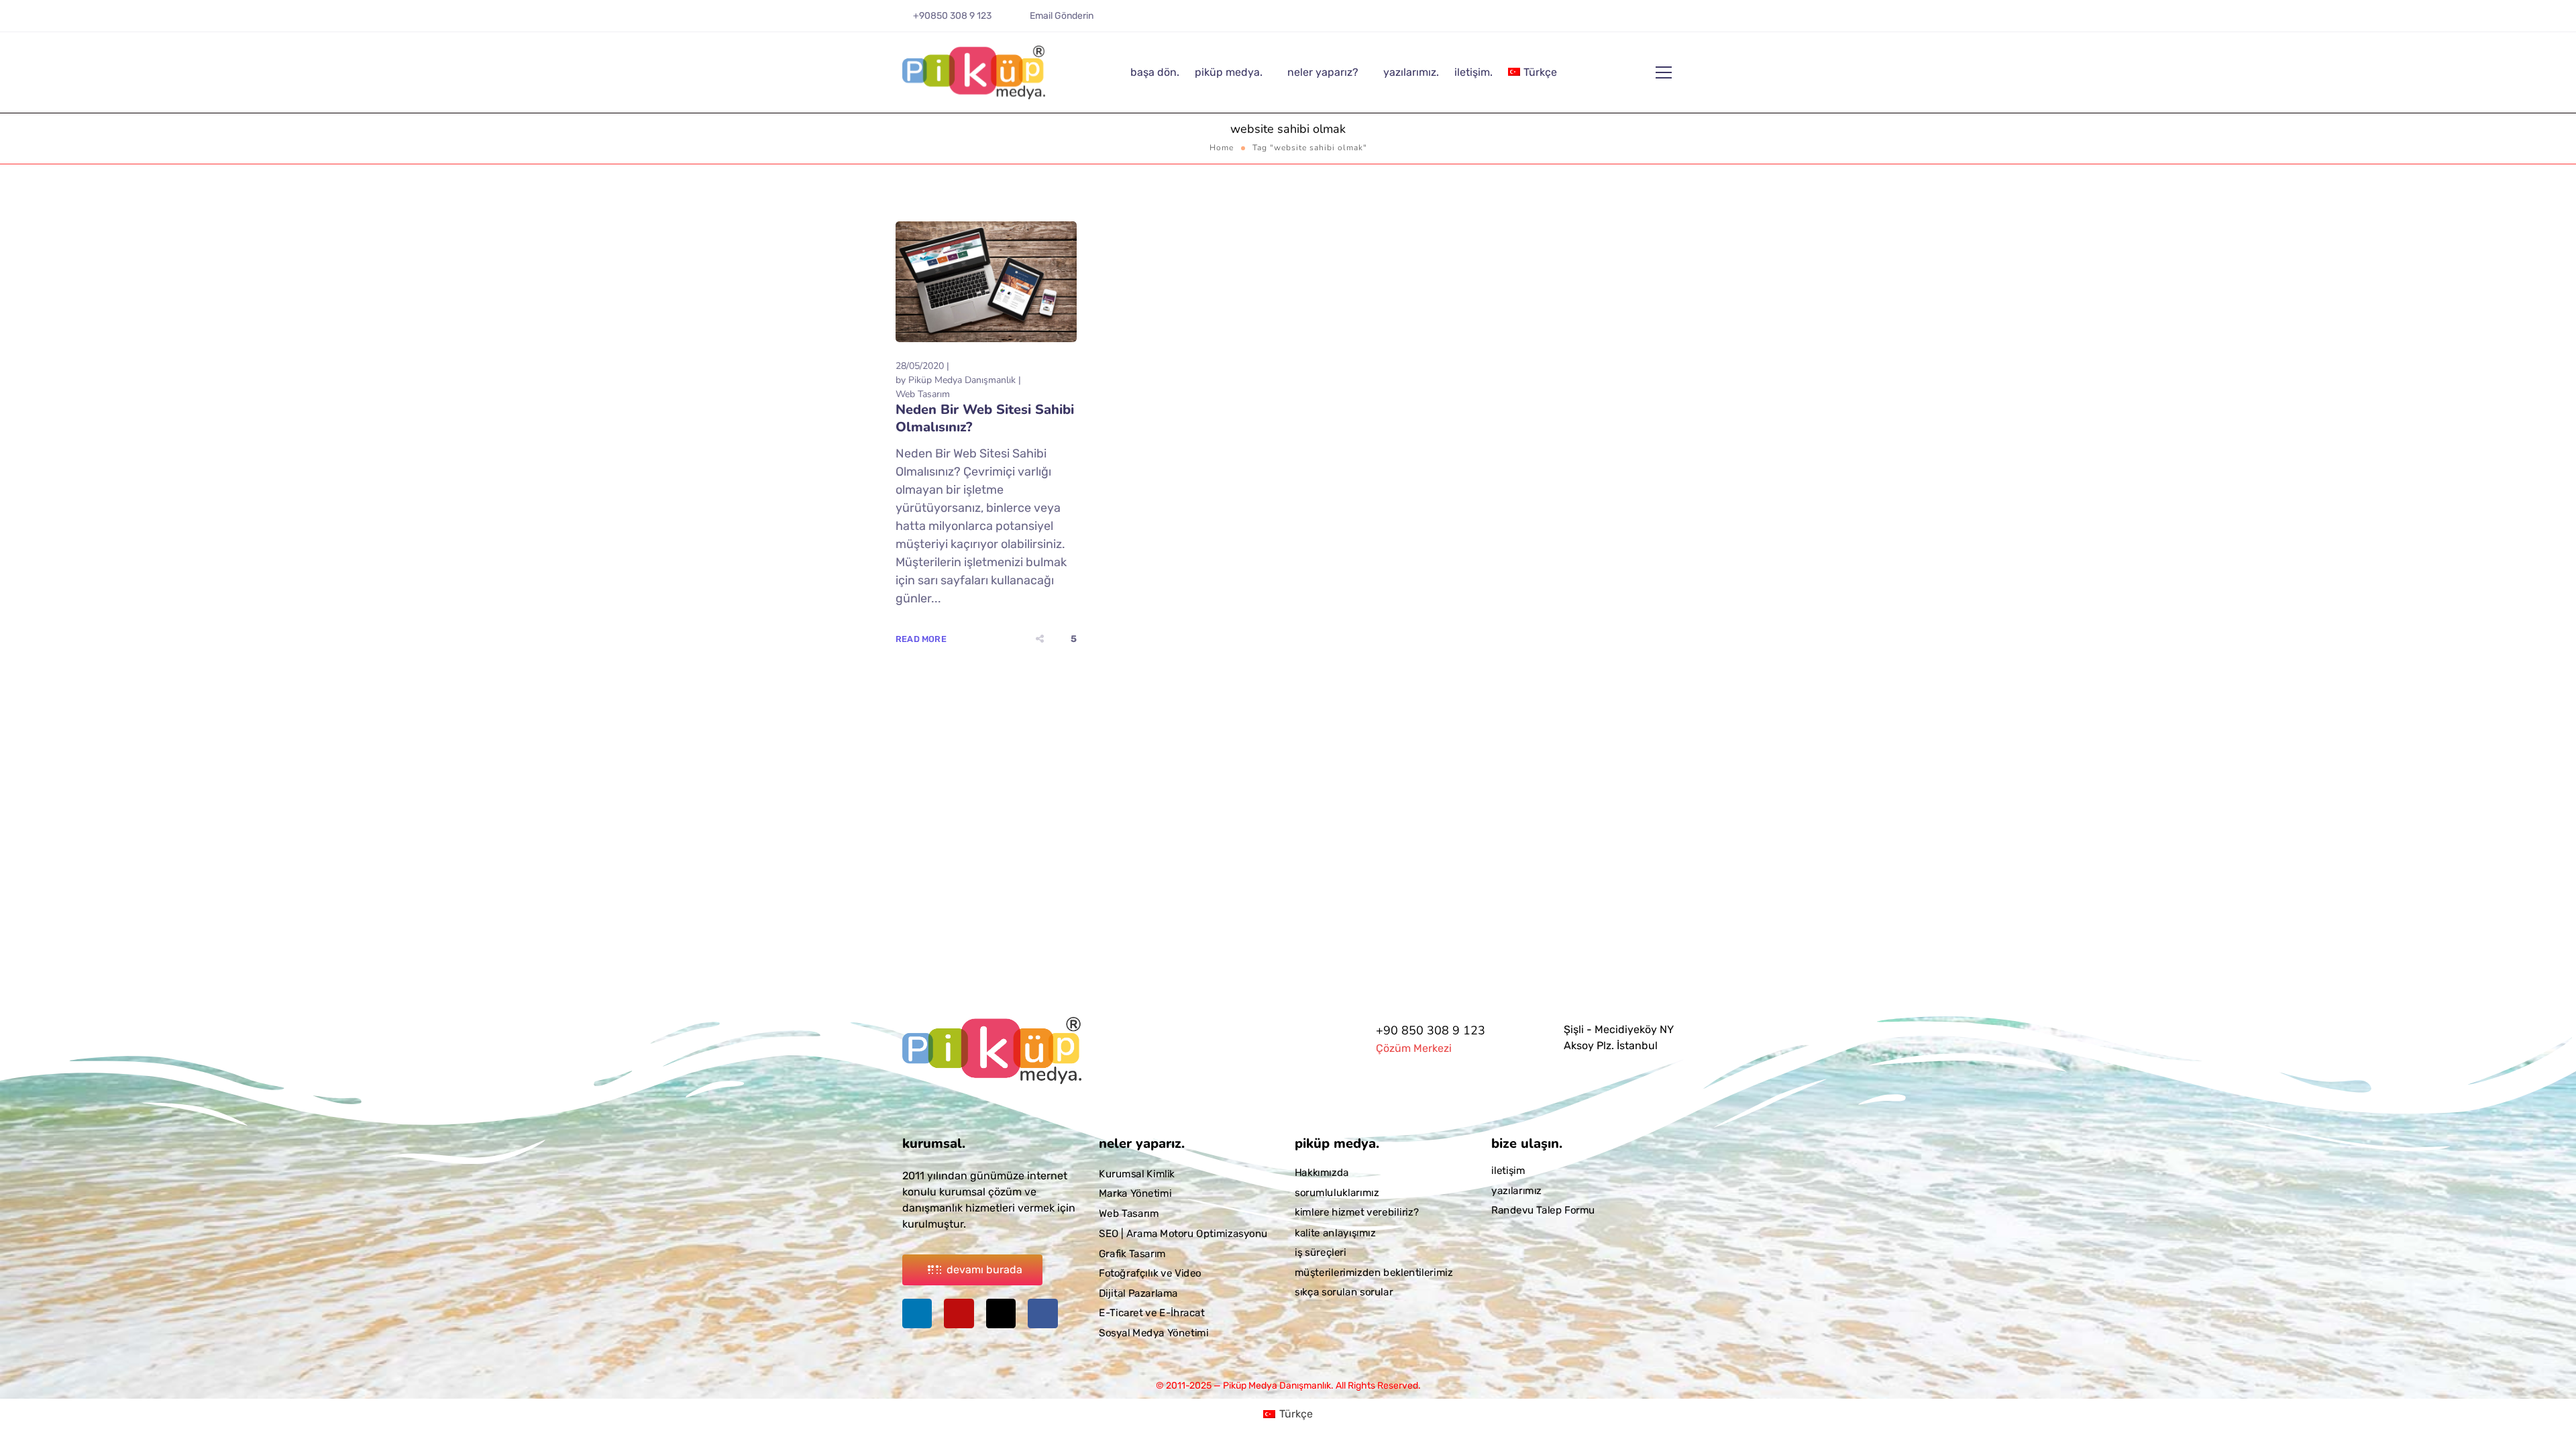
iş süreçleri (1321, 1252)
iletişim (1508, 1171)
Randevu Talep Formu (1543, 1210)
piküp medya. (1229, 72)
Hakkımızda (1322, 1173)
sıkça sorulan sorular (1344, 1292)
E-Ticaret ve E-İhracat (1152, 1313)
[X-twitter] (1656, 21)
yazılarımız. (1411, 72)
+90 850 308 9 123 (1431, 1030)
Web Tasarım (923, 394)
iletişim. (1473, 72)
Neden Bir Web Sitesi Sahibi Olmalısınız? (985, 418)
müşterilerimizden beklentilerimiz (1374, 1272)
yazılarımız (1516, 1191)
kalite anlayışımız (1335, 1232)
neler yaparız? (1323, 72)
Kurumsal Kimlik (1137, 1174)
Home (1222, 148)
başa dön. (1155, 72)
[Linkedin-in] (1617, 21)
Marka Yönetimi (1135, 1193)
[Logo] (974, 72)
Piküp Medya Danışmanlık (962, 380)
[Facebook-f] (1676, 21)
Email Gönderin (1062, 16)
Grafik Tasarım (1132, 1253)
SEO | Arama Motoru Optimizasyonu (1183, 1233)
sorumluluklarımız (1337, 1193)
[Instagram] (1637, 21)
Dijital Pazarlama (1138, 1293)
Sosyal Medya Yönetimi (1153, 1333)
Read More (921, 639)
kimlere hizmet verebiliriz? (1357, 1212)
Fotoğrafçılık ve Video (1150, 1273)
